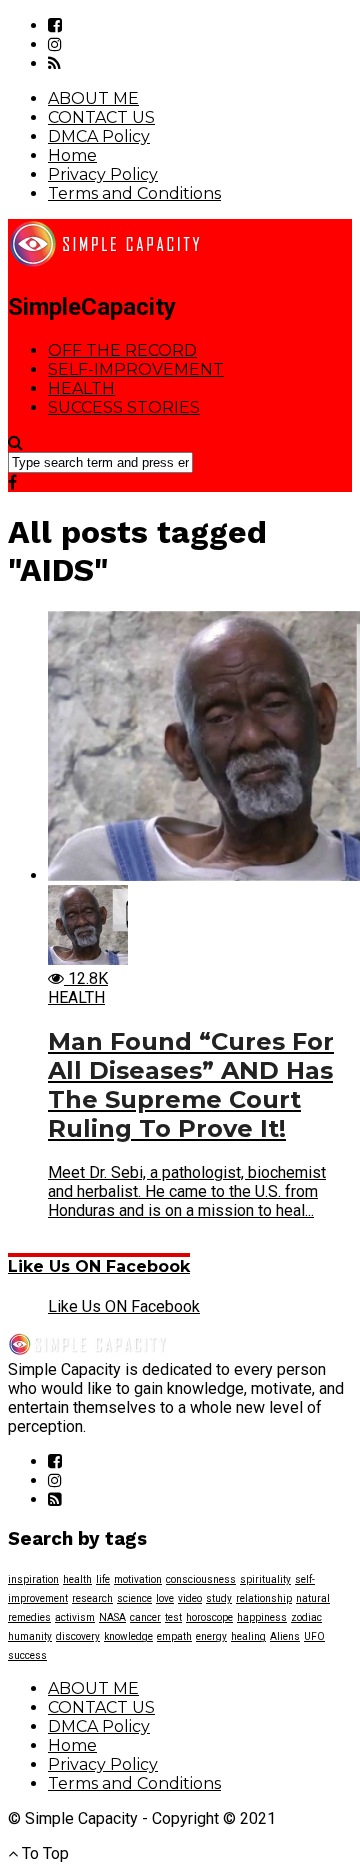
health (77, 1579)
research (92, 1598)
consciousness (201, 1579)
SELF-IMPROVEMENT (136, 369)
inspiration (33, 1579)
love (165, 1598)
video (190, 1598)
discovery (78, 1636)
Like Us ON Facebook (99, 1266)
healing (248, 1636)
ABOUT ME (93, 98)
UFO (314, 1636)
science (134, 1598)
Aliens (285, 1636)
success (27, 1655)
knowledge (128, 1636)
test (173, 1617)
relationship (264, 1598)
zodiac (306, 1617)
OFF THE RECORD (122, 350)
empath (174, 1636)
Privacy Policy (103, 174)
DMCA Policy (99, 136)
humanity (30, 1636)
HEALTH (81, 388)
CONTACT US (101, 117)
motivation (138, 1579)
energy (211, 1636)
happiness (262, 1617)
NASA (112, 1617)
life (103, 1579)
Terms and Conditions (134, 193)
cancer (145, 1617)
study (219, 1598)
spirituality (265, 1579)
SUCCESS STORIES (124, 407)
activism (75, 1617)
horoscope (209, 1617)
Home (72, 155)
